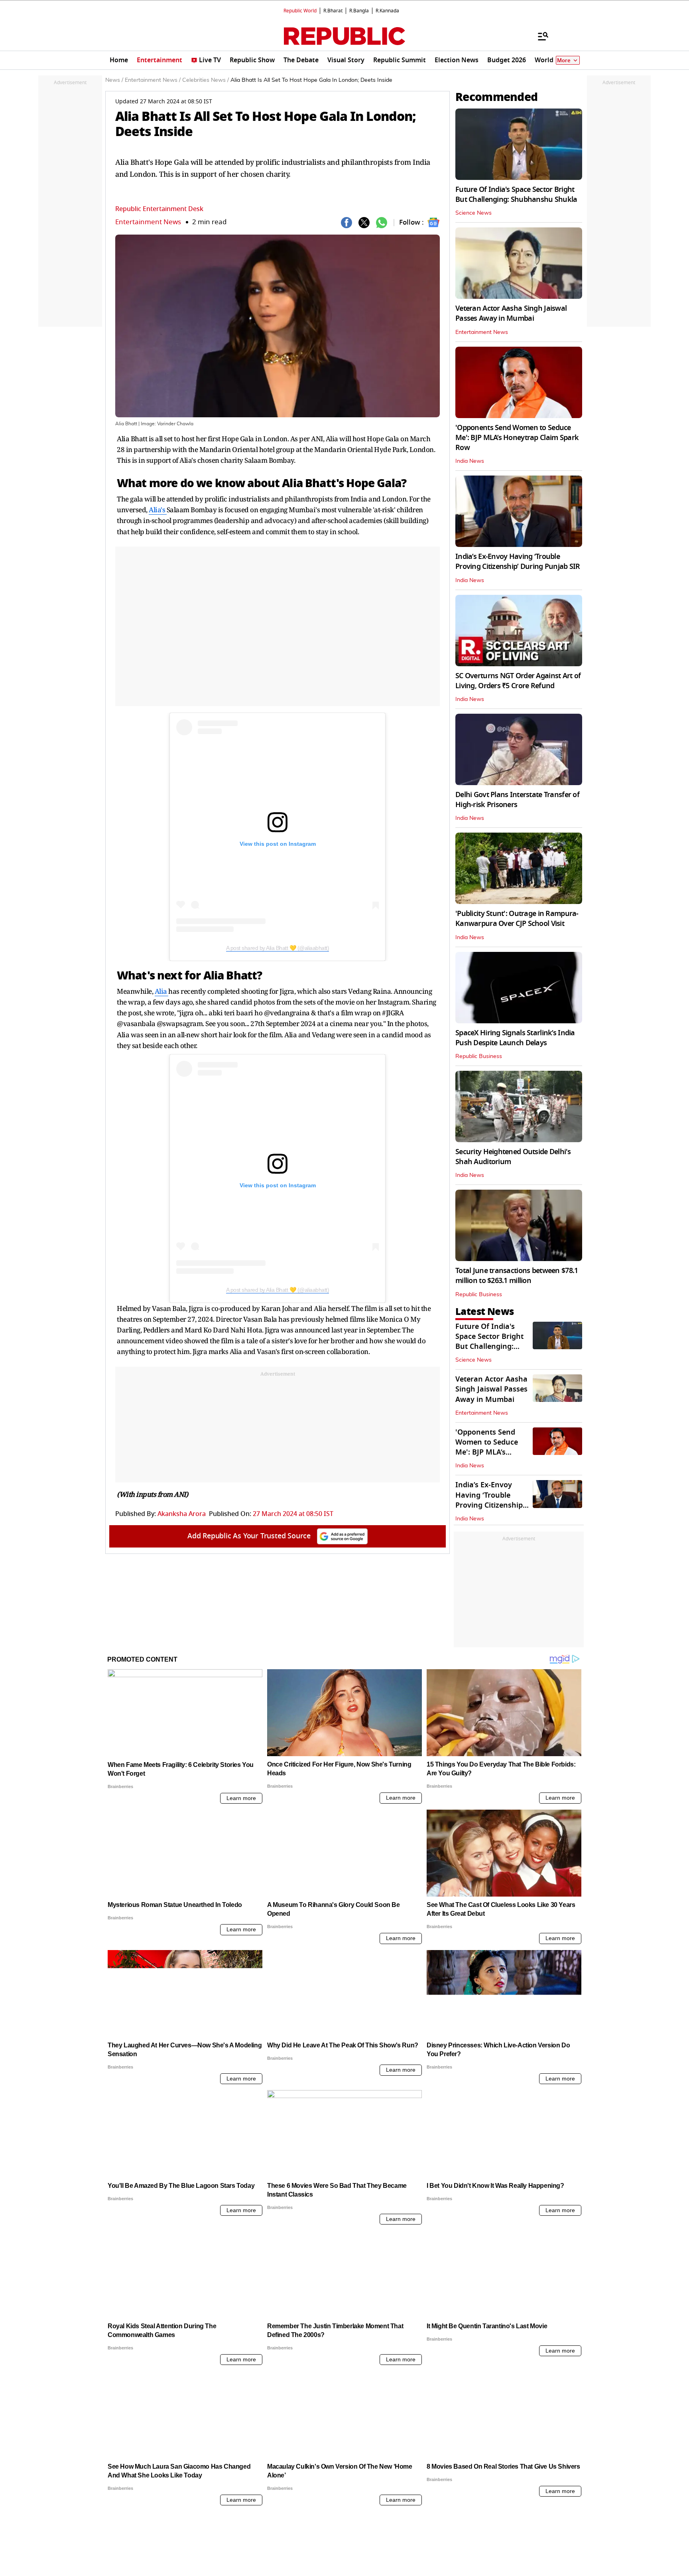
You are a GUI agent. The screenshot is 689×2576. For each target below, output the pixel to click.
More (564, 60)
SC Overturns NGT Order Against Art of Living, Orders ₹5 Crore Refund (518, 681)
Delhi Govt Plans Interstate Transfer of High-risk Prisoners (517, 800)
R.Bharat (333, 11)
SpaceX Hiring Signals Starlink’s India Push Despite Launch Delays (515, 1038)
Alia (162, 991)
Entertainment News (148, 222)
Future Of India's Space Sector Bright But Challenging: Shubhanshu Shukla (516, 194)
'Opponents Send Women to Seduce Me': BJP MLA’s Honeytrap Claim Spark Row (517, 438)
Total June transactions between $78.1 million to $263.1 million (517, 1276)
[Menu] (539, 36)
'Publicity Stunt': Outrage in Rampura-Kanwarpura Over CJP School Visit (517, 919)
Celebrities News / (206, 80)
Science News (473, 213)
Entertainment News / (153, 80)
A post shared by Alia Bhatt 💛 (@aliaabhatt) (278, 948)
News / (114, 80)
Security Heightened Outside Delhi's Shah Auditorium (513, 1157)
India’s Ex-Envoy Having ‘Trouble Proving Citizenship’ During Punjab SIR (518, 562)
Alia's (158, 510)
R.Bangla (359, 11)
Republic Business (479, 1056)
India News (470, 461)
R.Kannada (387, 11)
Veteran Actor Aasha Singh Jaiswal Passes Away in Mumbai (511, 313)
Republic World (300, 11)
